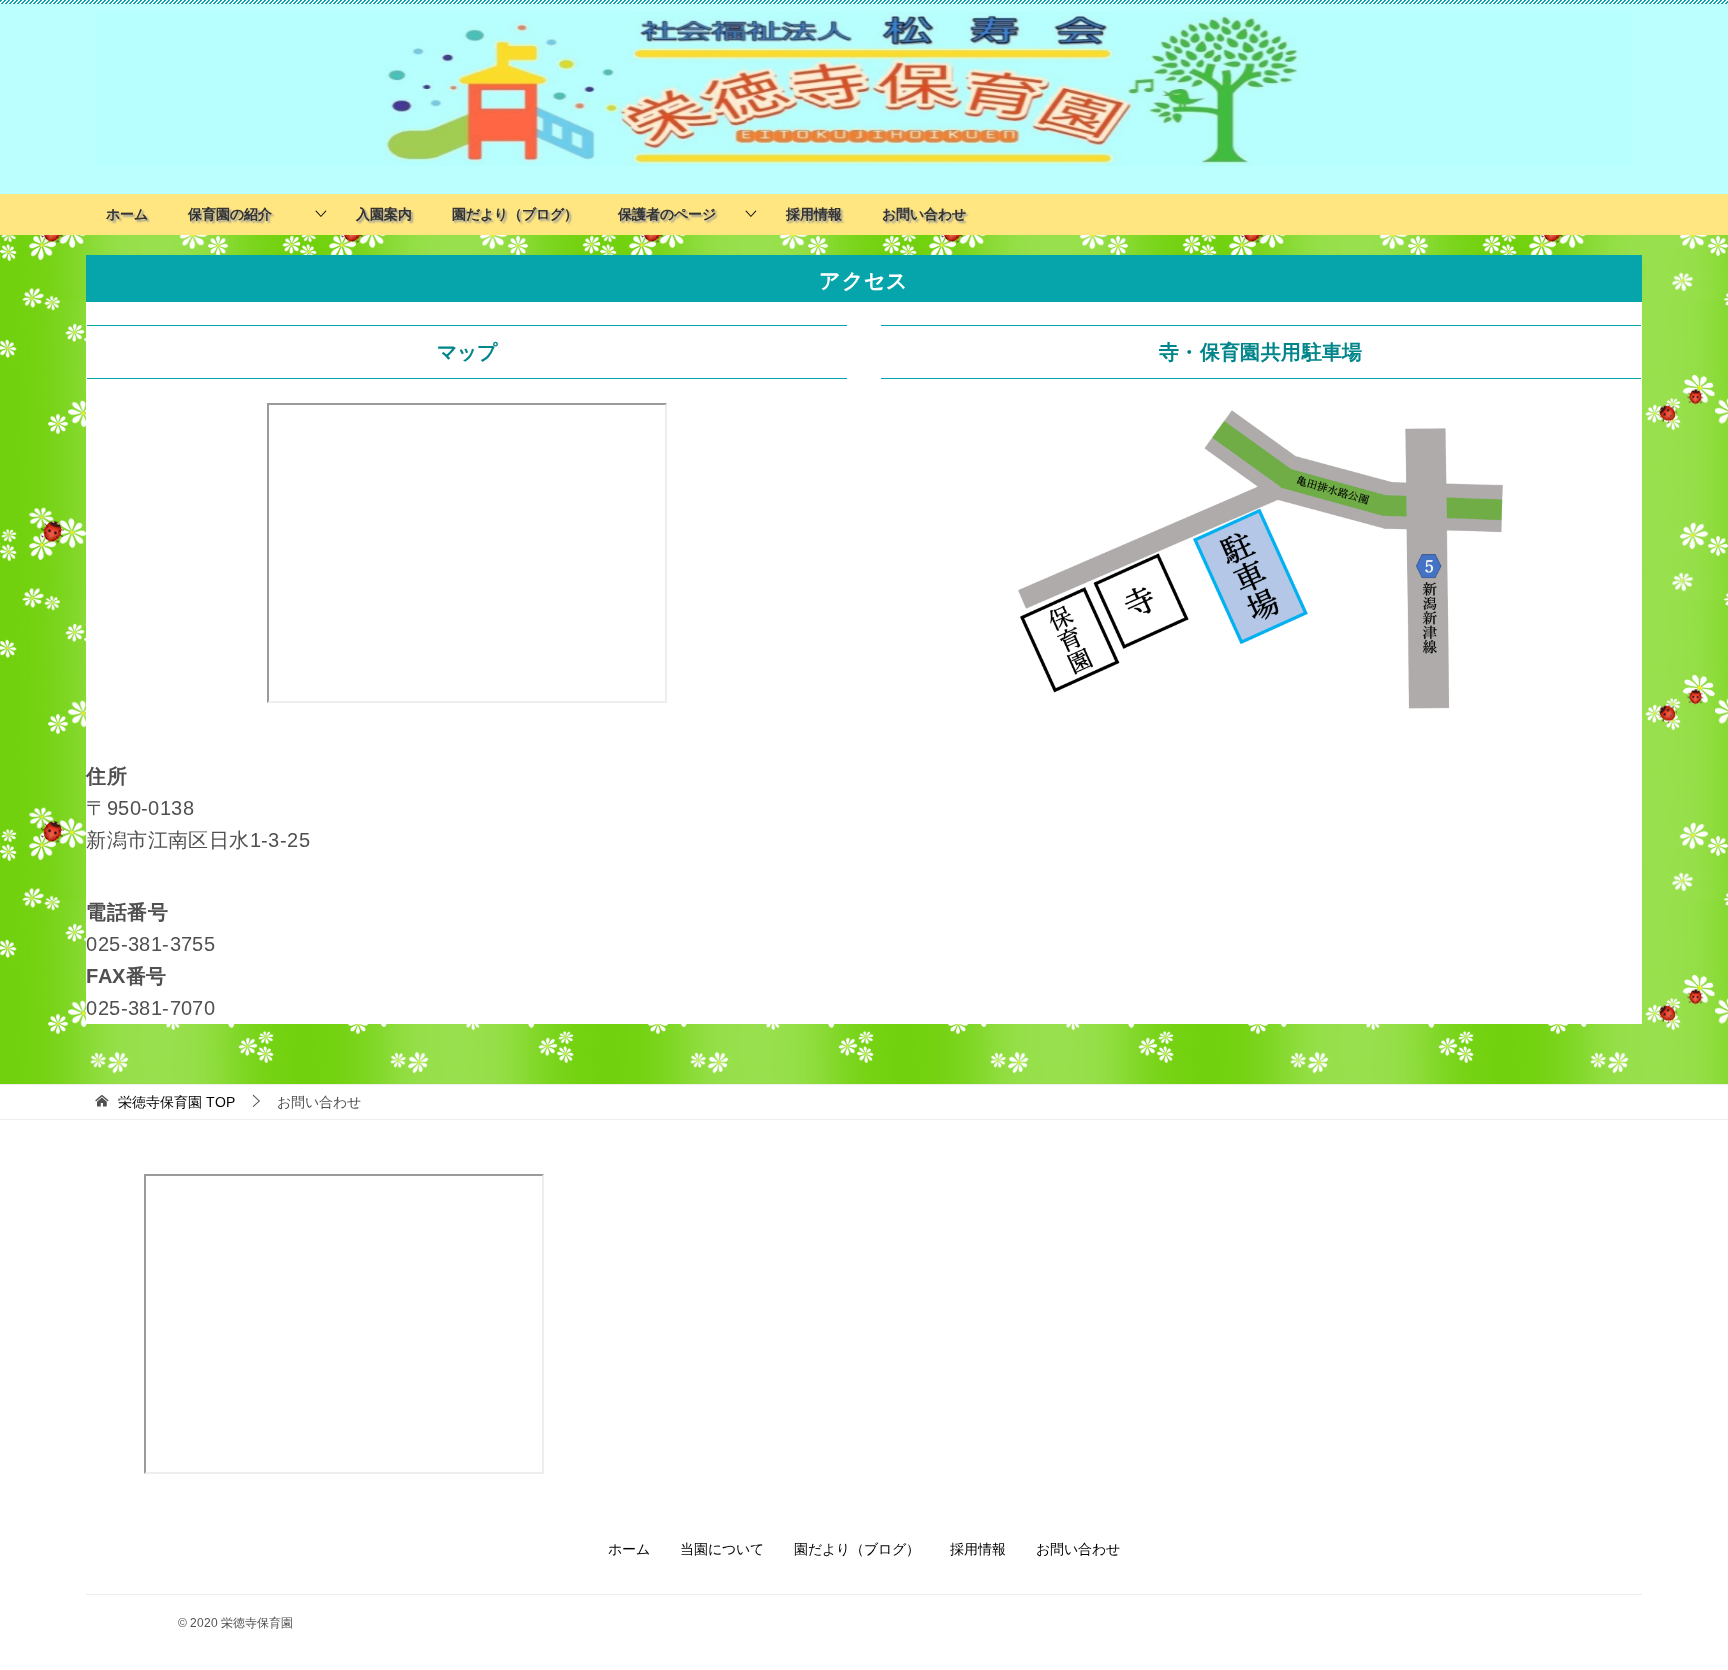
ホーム (127, 214)
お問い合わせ (924, 214)
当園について (722, 1549)
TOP (176, 1102)
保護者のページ (667, 214)
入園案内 (384, 214)
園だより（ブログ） (515, 214)
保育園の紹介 (237, 214)
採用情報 (814, 214)
